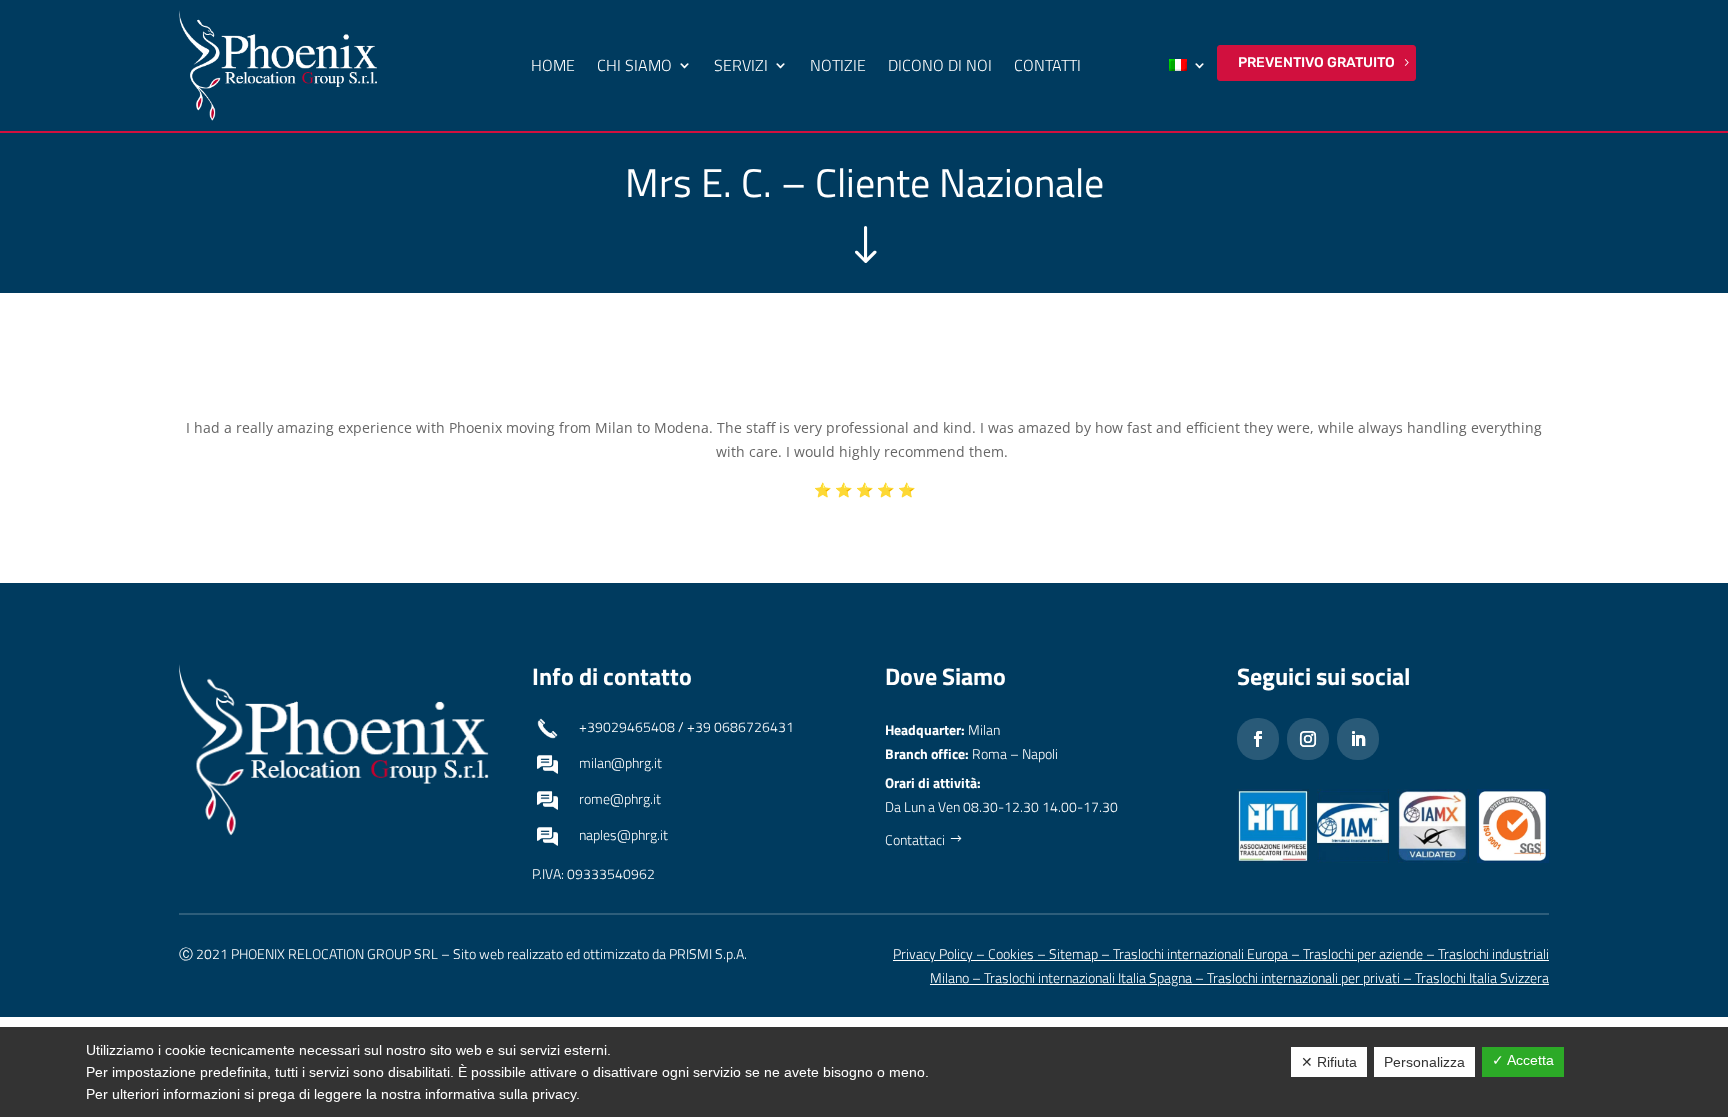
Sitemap (1073, 953)
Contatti (1047, 65)
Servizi (741, 65)
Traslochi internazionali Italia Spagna (1088, 977)
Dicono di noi (940, 65)
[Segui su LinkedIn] (1358, 739)
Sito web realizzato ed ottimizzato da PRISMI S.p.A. (600, 953)
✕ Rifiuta (1329, 1062)
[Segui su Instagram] (1308, 739)
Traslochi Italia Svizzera (1482, 977)
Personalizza (1424, 1062)
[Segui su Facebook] (1258, 739)
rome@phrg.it (620, 798)
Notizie (838, 65)
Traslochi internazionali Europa (1200, 953)
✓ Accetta (1523, 1060)
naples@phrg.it (623, 834)
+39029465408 (627, 726)
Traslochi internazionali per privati (1303, 977)
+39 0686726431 (740, 726)
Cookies (1011, 953)
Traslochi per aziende (1363, 953)
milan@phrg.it (620, 762)
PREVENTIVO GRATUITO (1316, 62)
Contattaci (915, 839)
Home (553, 65)
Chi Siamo (634, 65)
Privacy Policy (933, 953)
